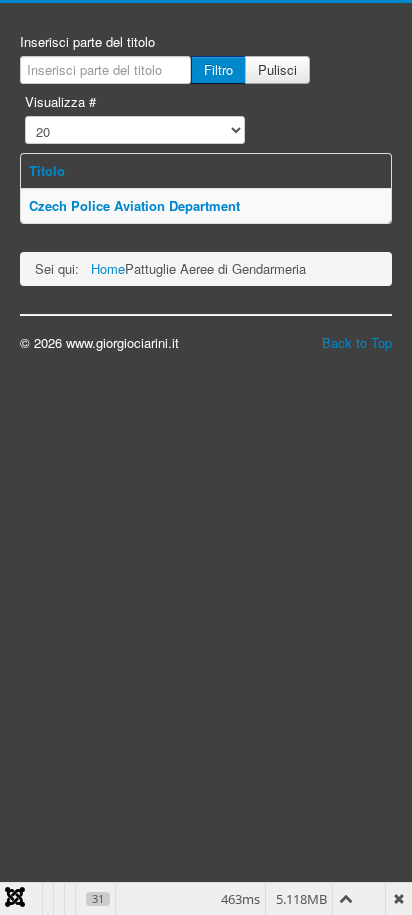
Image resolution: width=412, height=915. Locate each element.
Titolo (47, 170)
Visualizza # (60, 102)
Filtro (218, 69)
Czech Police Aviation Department (134, 205)
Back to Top (357, 342)
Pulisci (277, 69)
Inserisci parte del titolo (87, 42)
